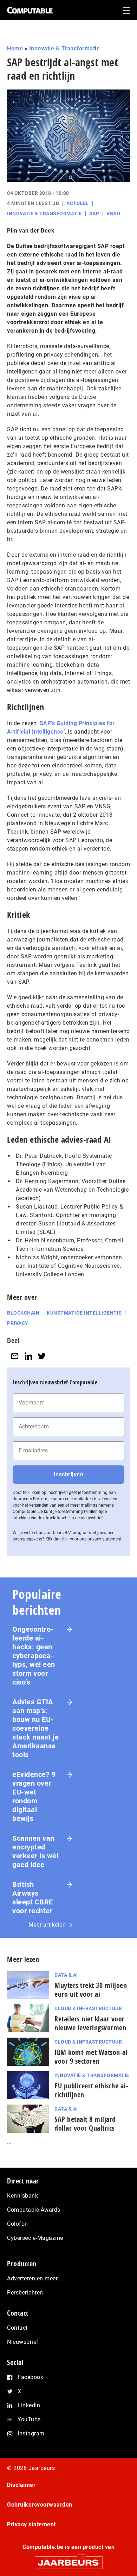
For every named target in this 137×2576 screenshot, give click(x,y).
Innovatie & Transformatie (65, 48)
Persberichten (25, 2293)
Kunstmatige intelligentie (84, 1313)
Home (15, 48)
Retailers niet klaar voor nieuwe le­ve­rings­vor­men (90, 2023)
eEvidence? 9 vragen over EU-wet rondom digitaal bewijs (34, 1796)
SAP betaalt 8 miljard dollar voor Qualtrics (85, 2124)
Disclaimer (21, 2485)
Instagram (31, 2433)
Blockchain (23, 1313)
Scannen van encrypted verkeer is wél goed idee (35, 1851)
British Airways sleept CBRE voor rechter (33, 1898)
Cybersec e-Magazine (35, 2238)
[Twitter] (42, 1356)
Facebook (30, 2377)
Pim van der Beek (31, 231)
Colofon (18, 2224)
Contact (17, 2328)
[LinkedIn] (28, 1356)
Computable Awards (34, 2210)
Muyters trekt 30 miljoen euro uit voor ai (91, 1990)
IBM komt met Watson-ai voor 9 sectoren (91, 2057)
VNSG (113, 214)
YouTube (29, 2419)
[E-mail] (15, 1356)
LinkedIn (29, 2405)
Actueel (78, 203)
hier (65, 1539)
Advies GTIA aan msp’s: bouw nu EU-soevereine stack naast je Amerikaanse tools (35, 1728)
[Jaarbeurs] (68, 2560)
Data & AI (66, 1975)
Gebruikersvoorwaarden (40, 2505)
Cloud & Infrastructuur (88, 2008)
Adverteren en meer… (34, 2278)
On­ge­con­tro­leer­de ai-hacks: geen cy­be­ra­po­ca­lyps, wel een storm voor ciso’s (34, 1656)
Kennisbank (22, 2196)
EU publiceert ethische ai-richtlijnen (91, 2090)
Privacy (18, 1323)
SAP (94, 214)
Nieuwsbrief (23, 2342)
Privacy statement (31, 2524)
